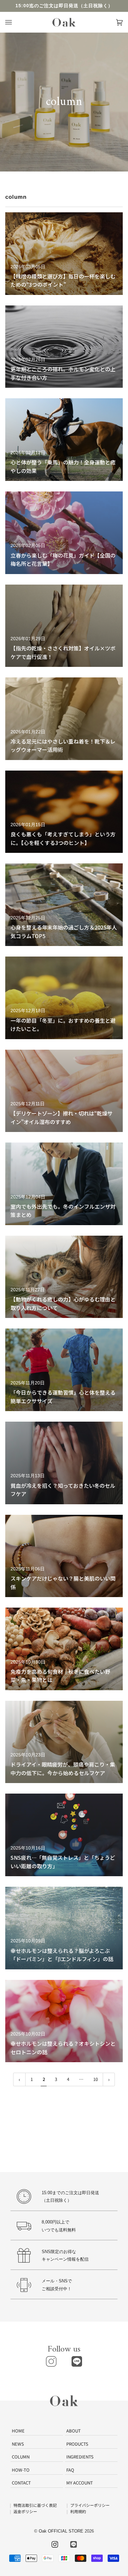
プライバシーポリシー (90, 2505)
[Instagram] (51, 2361)
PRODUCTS (77, 2444)
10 (96, 2079)
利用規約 (78, 2511)
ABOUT (74, 2431)
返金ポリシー (25, 2511)
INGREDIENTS (80, 2457)
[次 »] (109, 2079)
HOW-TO (21, 2470)
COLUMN (21, 2457)
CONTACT (21, 2483)
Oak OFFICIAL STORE (61, 2531)
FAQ (70, 2470)
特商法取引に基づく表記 (35, 2505)
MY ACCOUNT (80, 2483)
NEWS (18, 2444)
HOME (18, 2431)
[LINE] (77, 2361)
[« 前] (19, 2079)
